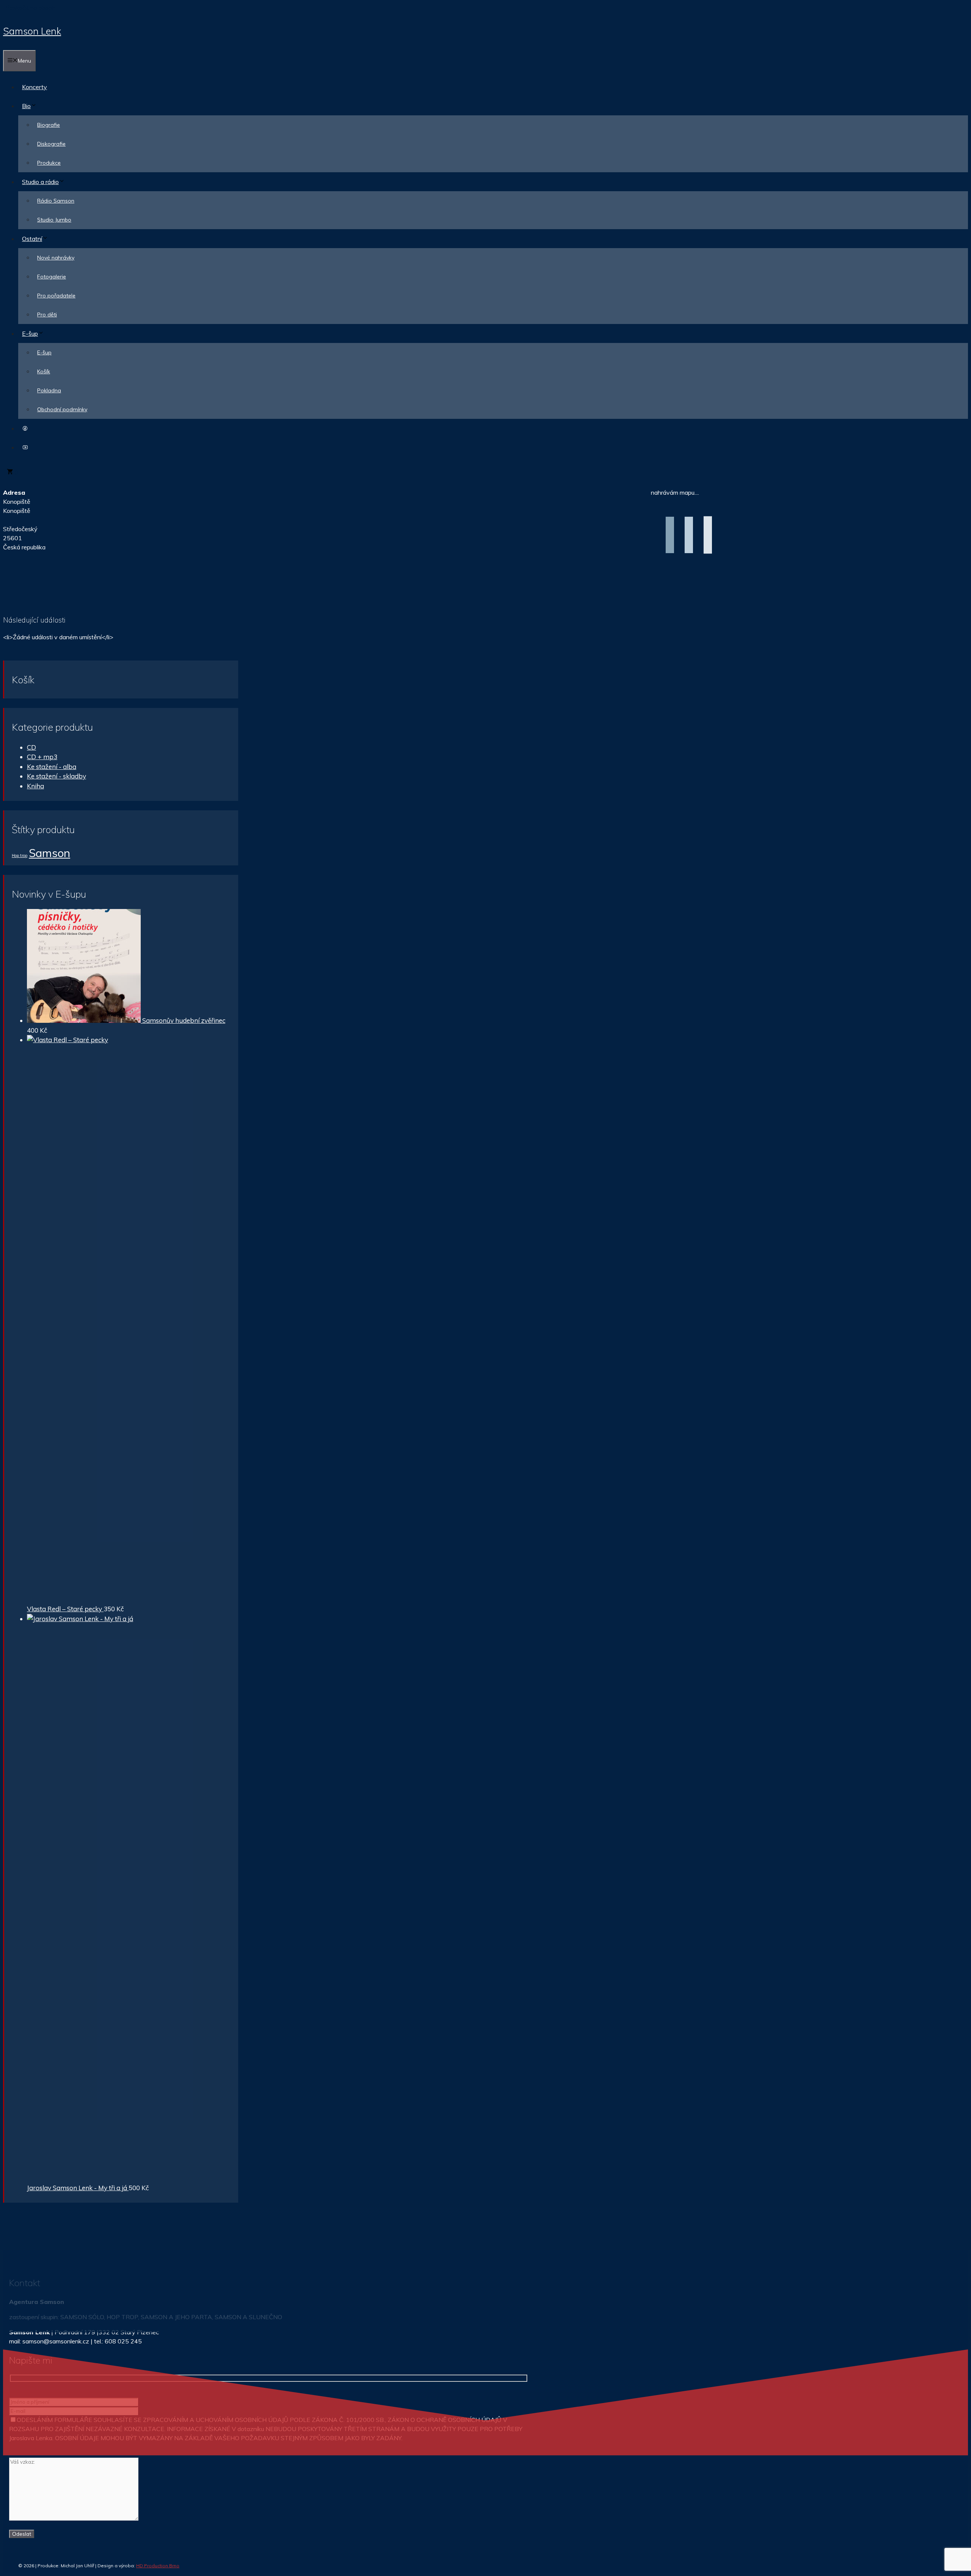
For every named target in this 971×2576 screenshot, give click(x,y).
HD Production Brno (158, 2566)
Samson (49, 853)
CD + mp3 (42, 757)
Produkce (49, 163)
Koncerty (35, 87)
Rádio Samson (56, 201)
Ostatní (32, 239)
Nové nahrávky (56, 258)
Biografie (49, 125)
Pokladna (49, 390)
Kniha (35, 786)
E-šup (30, 333)
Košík (44, 371)
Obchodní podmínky (62, 409)
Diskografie (51, 144)
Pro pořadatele (56, 296)
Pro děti (47, 315)
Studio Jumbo (54, 220)
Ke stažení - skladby (57, 776)
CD (31, 747)
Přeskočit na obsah (29, 8)
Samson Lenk (32, 31)
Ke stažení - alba (52, 767)
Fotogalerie (52, 277)
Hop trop (20, 856)
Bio (26, 106)
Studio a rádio (40, 182)
